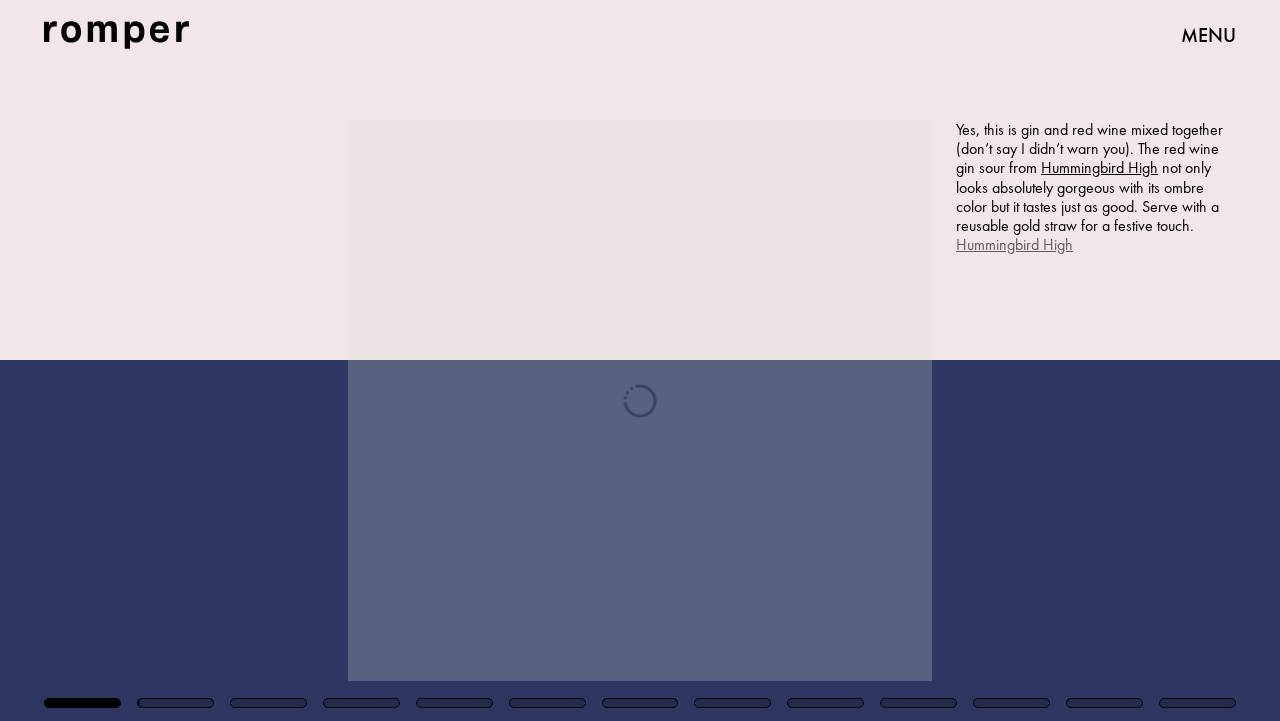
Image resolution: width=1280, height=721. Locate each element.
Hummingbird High (1099, 167)
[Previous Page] (211, 360)
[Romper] (116, 35)
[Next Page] (851, 360)
